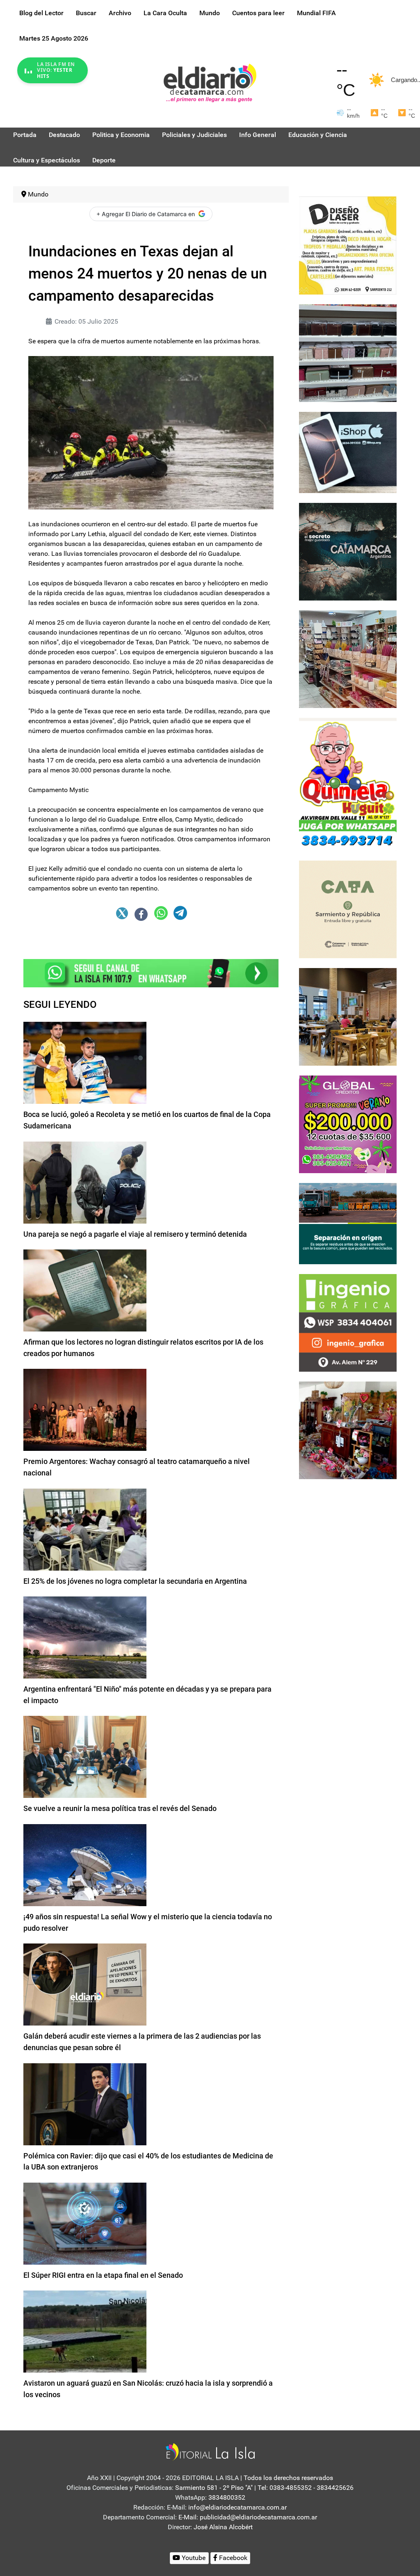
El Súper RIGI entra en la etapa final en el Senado (103, 2275)
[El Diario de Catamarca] (210, 82)
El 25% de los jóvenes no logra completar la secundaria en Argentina (135, 1581)
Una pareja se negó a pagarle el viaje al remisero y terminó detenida (135, 1234)
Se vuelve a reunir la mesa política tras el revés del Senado (120, 1808)
